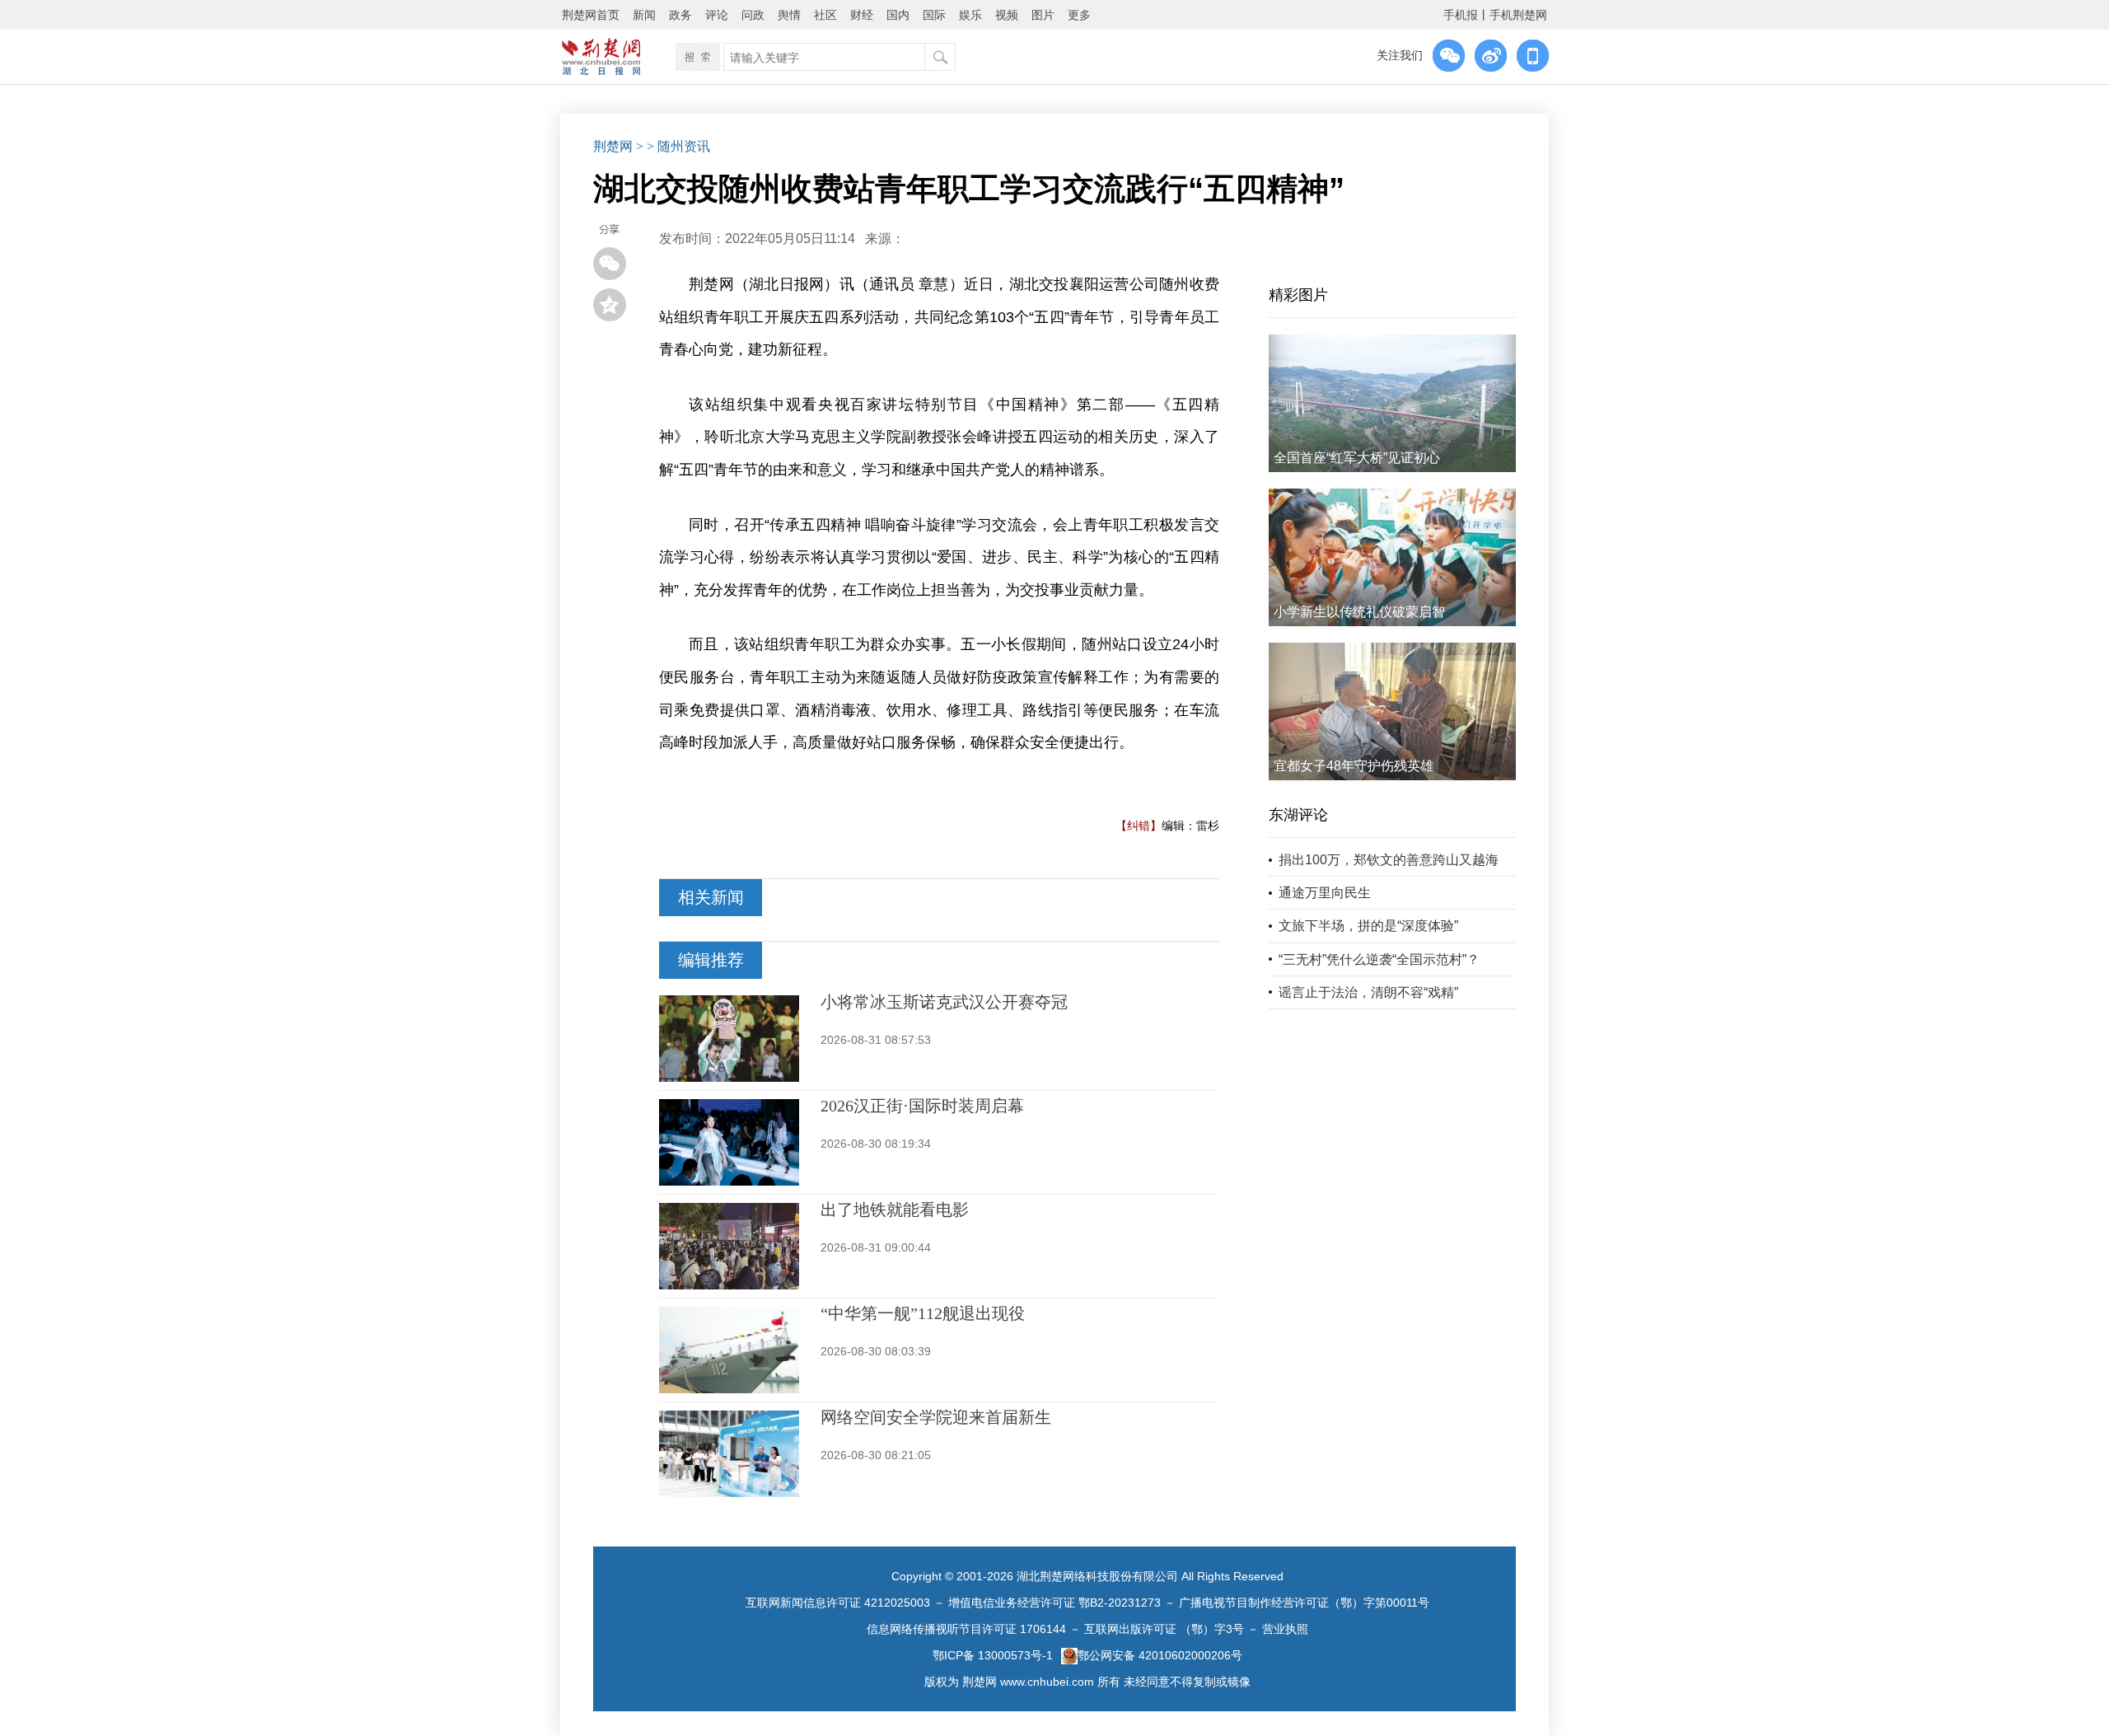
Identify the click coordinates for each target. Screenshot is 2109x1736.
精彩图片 (1298, 295)
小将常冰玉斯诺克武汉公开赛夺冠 (944, 1002)
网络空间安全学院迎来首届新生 (936, 1417)
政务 (680, 15)
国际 (934, 15)
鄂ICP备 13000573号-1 (993, 1655)
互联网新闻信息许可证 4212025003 (838, 1603)
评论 (717, 15)
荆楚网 (613, 146)
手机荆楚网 (1518, 15)
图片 (1043, 15)
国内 (898, 15)
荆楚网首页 (591, 15)
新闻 (644, 15)
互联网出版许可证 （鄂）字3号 (1164, 1629)
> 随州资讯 (678, 146)
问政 (753, 15)
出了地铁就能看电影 (895, 1210)
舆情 (789, 15)
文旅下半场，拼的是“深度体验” (1368, 926)
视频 (1007, 15)
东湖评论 (1298, 815)
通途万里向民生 (1325, 893)
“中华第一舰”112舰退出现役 (923, 1313)
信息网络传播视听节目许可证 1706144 (966, 1629)
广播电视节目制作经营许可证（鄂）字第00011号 (1304, 1603)
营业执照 (1285, 1629)
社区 (825, 15)
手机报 (1461, 15)
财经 (862, 15)
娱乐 (970, 15)
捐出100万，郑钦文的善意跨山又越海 (1389, 860)
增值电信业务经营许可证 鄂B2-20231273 (1054, 1603)
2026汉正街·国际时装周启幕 (922, 1106)
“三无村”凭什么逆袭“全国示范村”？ (1379, 959)
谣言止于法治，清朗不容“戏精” (1368, 992)
